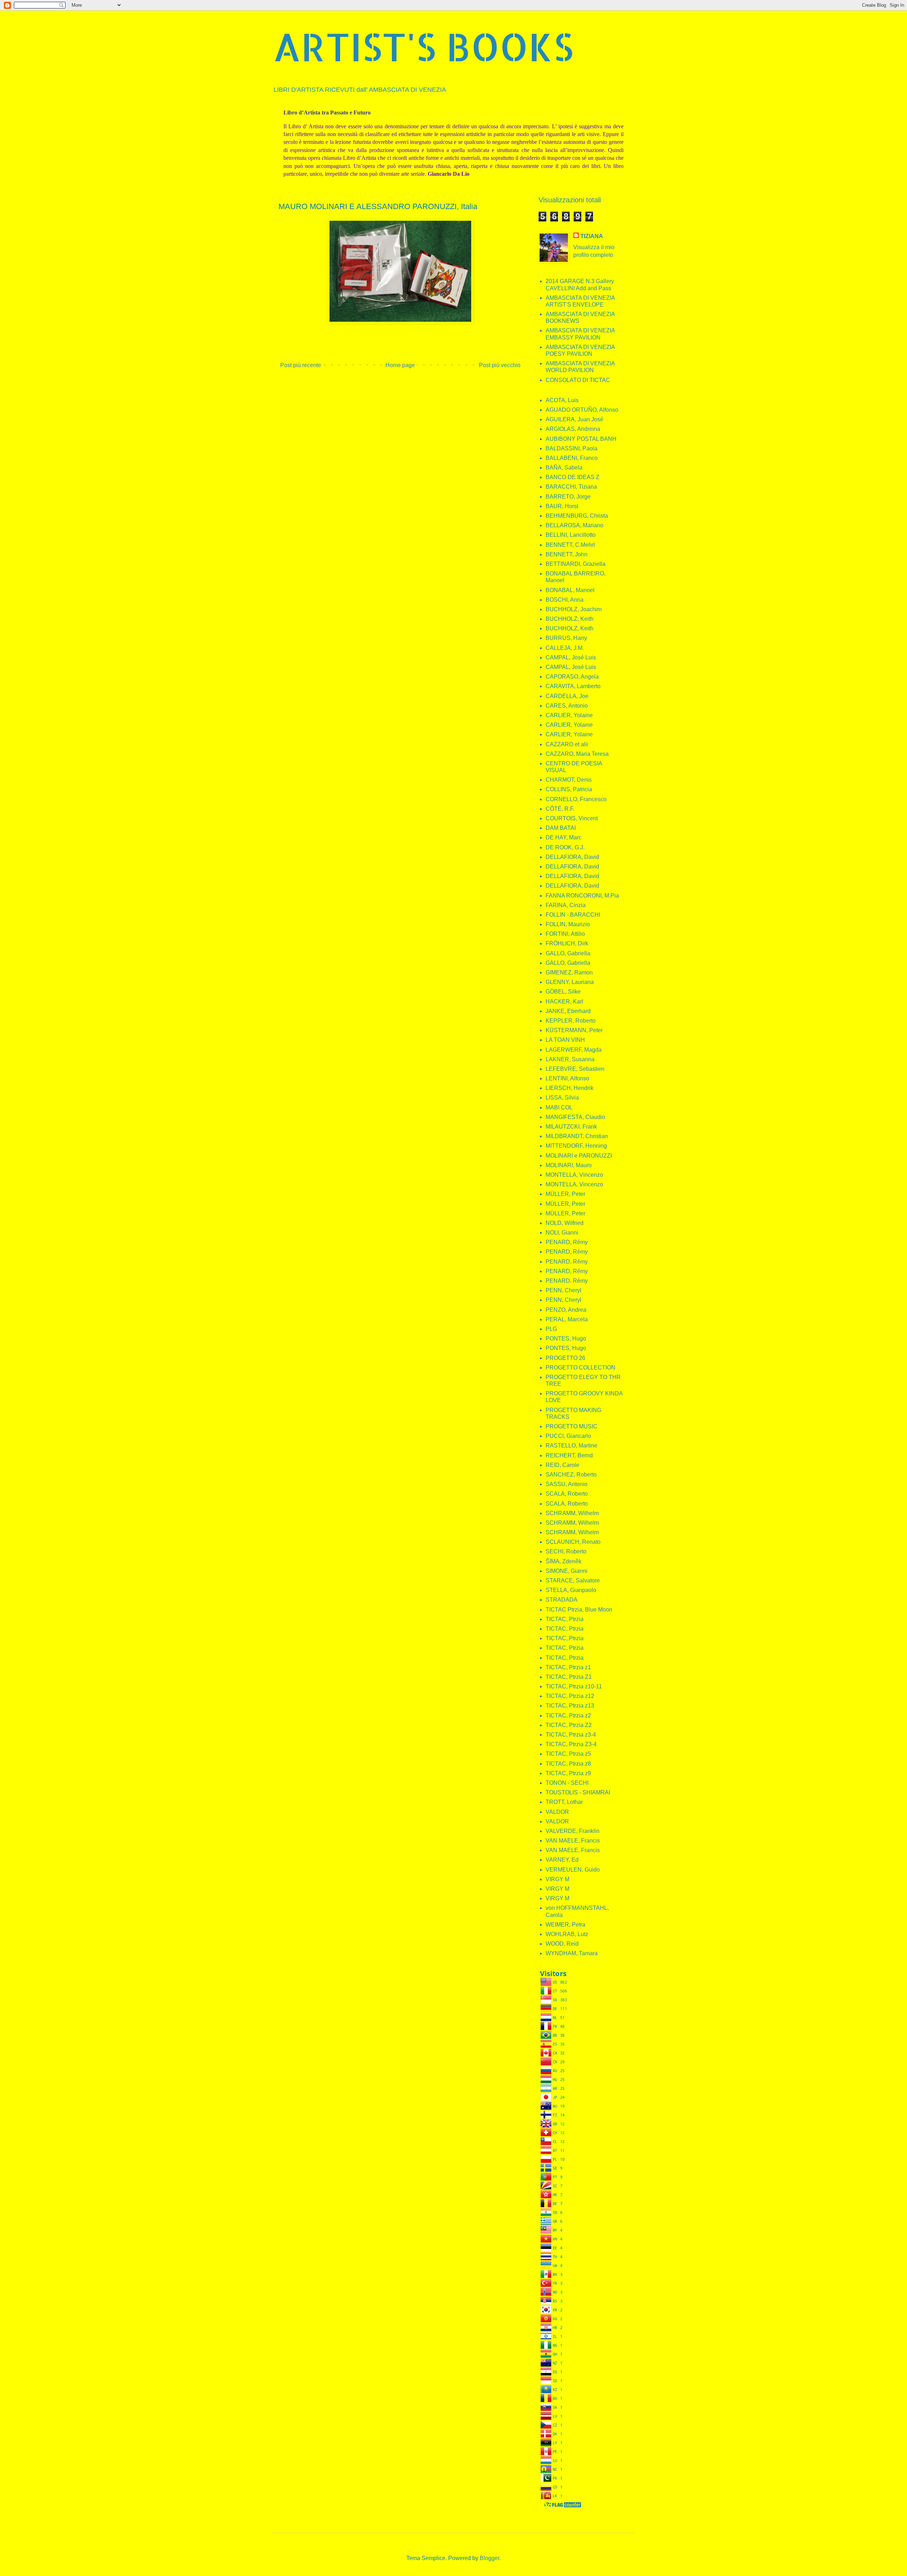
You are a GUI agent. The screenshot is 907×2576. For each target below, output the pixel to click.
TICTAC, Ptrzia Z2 (569, 1725)
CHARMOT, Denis (569, 780)
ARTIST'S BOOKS (423, 46)
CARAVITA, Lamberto (573, 686)
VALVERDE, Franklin (573, 1831)
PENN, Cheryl (564, 1290)
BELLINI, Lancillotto (571, 535)
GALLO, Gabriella (568, 953)
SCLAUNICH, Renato (573, 1542)
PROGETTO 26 (565, 1358)
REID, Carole (562, 1465)
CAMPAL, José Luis (571, 657)
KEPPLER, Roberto (571, 1021)
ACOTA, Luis (562, 400)
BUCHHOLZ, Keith (570, 619)
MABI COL (559, 1107)
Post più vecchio (500, 365)
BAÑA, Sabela (564, 468)
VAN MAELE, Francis (573, 1841)
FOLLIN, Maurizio (568, 924)
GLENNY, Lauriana (570, 982)
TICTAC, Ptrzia (565, 1619)
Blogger (489, 2558)
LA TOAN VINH (565, 1040)
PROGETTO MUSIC (571, 1426)
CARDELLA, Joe (567, 696)
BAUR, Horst (562, 506)
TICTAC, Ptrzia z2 (568, 1716)
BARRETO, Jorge (568, 497)
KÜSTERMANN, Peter (574, 1030)
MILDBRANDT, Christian (577, 1136)
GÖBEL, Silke (563, 992)
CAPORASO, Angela (572, 677)
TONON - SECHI (567, 1783)
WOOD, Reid (562, 1944)
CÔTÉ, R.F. (560, 809)
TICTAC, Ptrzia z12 (570, 1696)
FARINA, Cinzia (566, 905)
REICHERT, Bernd (569, 1455)
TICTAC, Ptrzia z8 (568, 1764)
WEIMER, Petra (565, 1925)
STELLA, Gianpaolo (571, 1590)
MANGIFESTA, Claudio (575, 1117)
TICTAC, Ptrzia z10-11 (574, 1686)
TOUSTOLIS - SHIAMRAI (578, 1792)
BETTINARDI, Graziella (576, 564)
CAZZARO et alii (567, 744)
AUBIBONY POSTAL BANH (581, 439)
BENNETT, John (567, 554)
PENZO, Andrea (566, 1310)
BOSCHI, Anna (565, 600)
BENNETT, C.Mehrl (570, 545)
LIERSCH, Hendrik (570, 1088)
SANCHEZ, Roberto (571, 1475)
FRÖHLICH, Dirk (567, 943)
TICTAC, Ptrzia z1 (568, 1667)
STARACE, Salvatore (573, 1581)
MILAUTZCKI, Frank (571, 1127)
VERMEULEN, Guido (573, 1870)
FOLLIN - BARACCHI (573, 915)
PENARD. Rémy (567, 1281)
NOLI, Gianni (562, 1233)
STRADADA (562, 1600)
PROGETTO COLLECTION (581, 1368)
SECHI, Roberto (566, 1551)
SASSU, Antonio (567, 1484)
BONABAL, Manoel (570, 590)
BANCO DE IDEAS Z (573, 477)
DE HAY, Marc (564, 837)
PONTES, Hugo (566, 1338)
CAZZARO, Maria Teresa (577, 754)
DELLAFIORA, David (572, 857)
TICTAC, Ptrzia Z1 (569, 1677)
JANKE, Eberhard (568, 1011)
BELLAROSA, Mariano (574, 525)
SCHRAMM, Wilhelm (572, 1513)
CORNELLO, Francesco (576, 799)
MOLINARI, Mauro (569, 1165)
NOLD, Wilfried (565, 1223)
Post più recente (301, 365)
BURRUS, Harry (566, 638)
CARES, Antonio (567, 706)
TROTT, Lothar (564, 1802)
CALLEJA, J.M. (565, 648)
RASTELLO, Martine (571, 1446)
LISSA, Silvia (562, 1098)
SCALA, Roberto (567, 1494)
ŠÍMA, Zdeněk (564, 1561)
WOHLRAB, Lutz (567, 1934)
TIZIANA (592, 236)
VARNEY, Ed (562, 1860)
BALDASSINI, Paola (571, 448)
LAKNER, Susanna (570, 1059)
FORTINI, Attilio (565, 934)
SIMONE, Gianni (567, 1571)
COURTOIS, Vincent (572, 818)
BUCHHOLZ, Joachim (574, 609)
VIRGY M (557, 1879)
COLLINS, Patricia (569, 789)
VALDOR (557, 1812)
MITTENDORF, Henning (576, 1146)
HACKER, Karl (564, 1002)
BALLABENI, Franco (572, 458)
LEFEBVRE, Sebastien (575, 1069)
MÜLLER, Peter (565, 1194)
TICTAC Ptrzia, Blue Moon (579, 1610)
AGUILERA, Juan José (574, 419)
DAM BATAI (561, 828)
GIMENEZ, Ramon (569, 972)
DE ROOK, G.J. (565, 847)
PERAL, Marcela (567, 1319)
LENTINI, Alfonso (567, 1078)
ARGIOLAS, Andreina (573, 429)
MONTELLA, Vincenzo (574, 1175)
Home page (400, 365)
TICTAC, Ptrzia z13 (570, 1706)
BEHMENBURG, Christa (577, 516)
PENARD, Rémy (567, 1242)
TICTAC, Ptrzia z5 (568, 1754)
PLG (551, 1329)
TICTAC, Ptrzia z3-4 (571, 1735)
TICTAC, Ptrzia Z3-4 (571, 1744)
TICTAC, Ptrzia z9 (568, 1773)
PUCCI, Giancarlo (568, 1436)
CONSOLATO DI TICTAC (578, 380)
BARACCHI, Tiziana (571, 487)
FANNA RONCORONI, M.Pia (582, 896)
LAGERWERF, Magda (574, 1050)
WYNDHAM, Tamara (572, 1953)
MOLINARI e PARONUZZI (579, 1156)
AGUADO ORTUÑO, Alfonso (582, 410)
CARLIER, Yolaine (569, 715)
